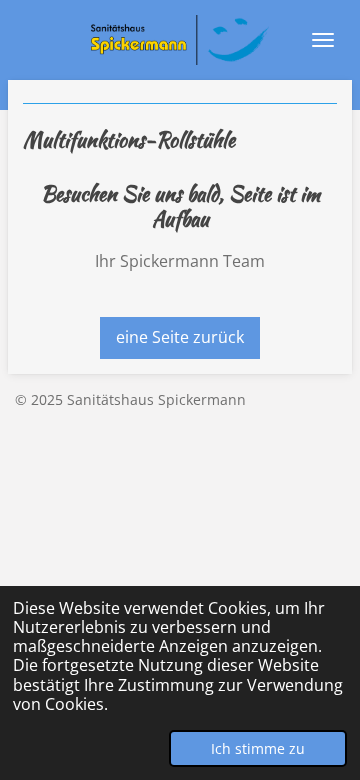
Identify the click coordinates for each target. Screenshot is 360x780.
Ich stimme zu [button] (258, 748)
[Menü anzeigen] (323, 40)
